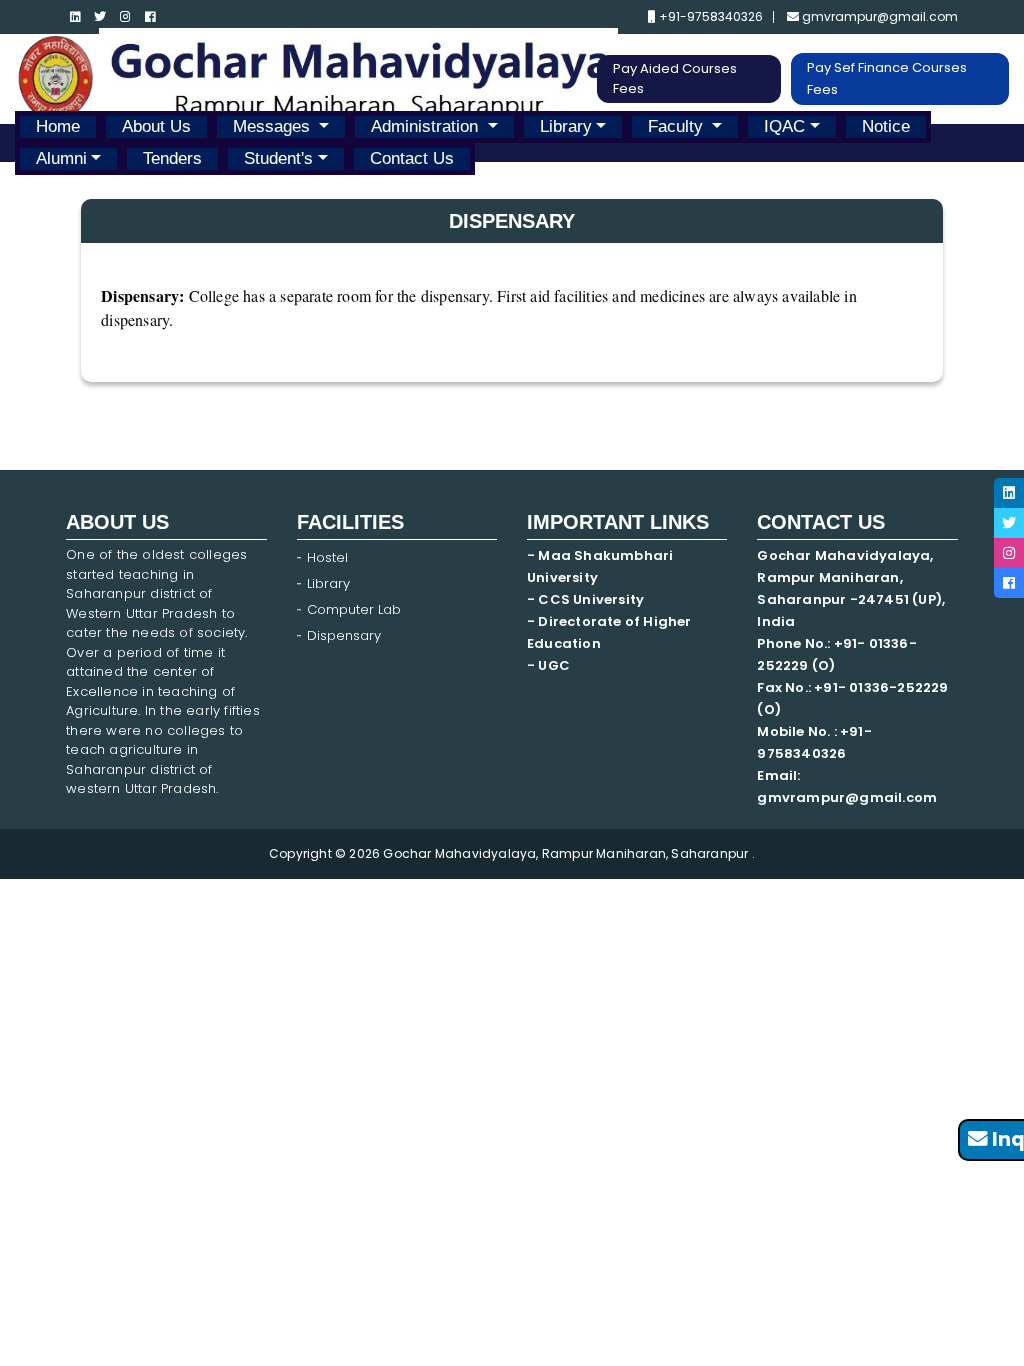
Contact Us (412, 158)
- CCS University (585, 599)
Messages (274, 126)
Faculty (678, 126)
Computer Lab (356, 609)
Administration (427, 126)
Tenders (172, 158)
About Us (156, 126)
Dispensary (344, 635)
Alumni (61, 158)
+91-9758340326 (709, 17)
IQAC (784, 126)
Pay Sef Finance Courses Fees (887, 78)
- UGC (548, 665)
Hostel (327, 557)
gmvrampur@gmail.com (878, 17)
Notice (886, 126)
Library (566, 126)
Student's (278, 158)
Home (58, 126)
